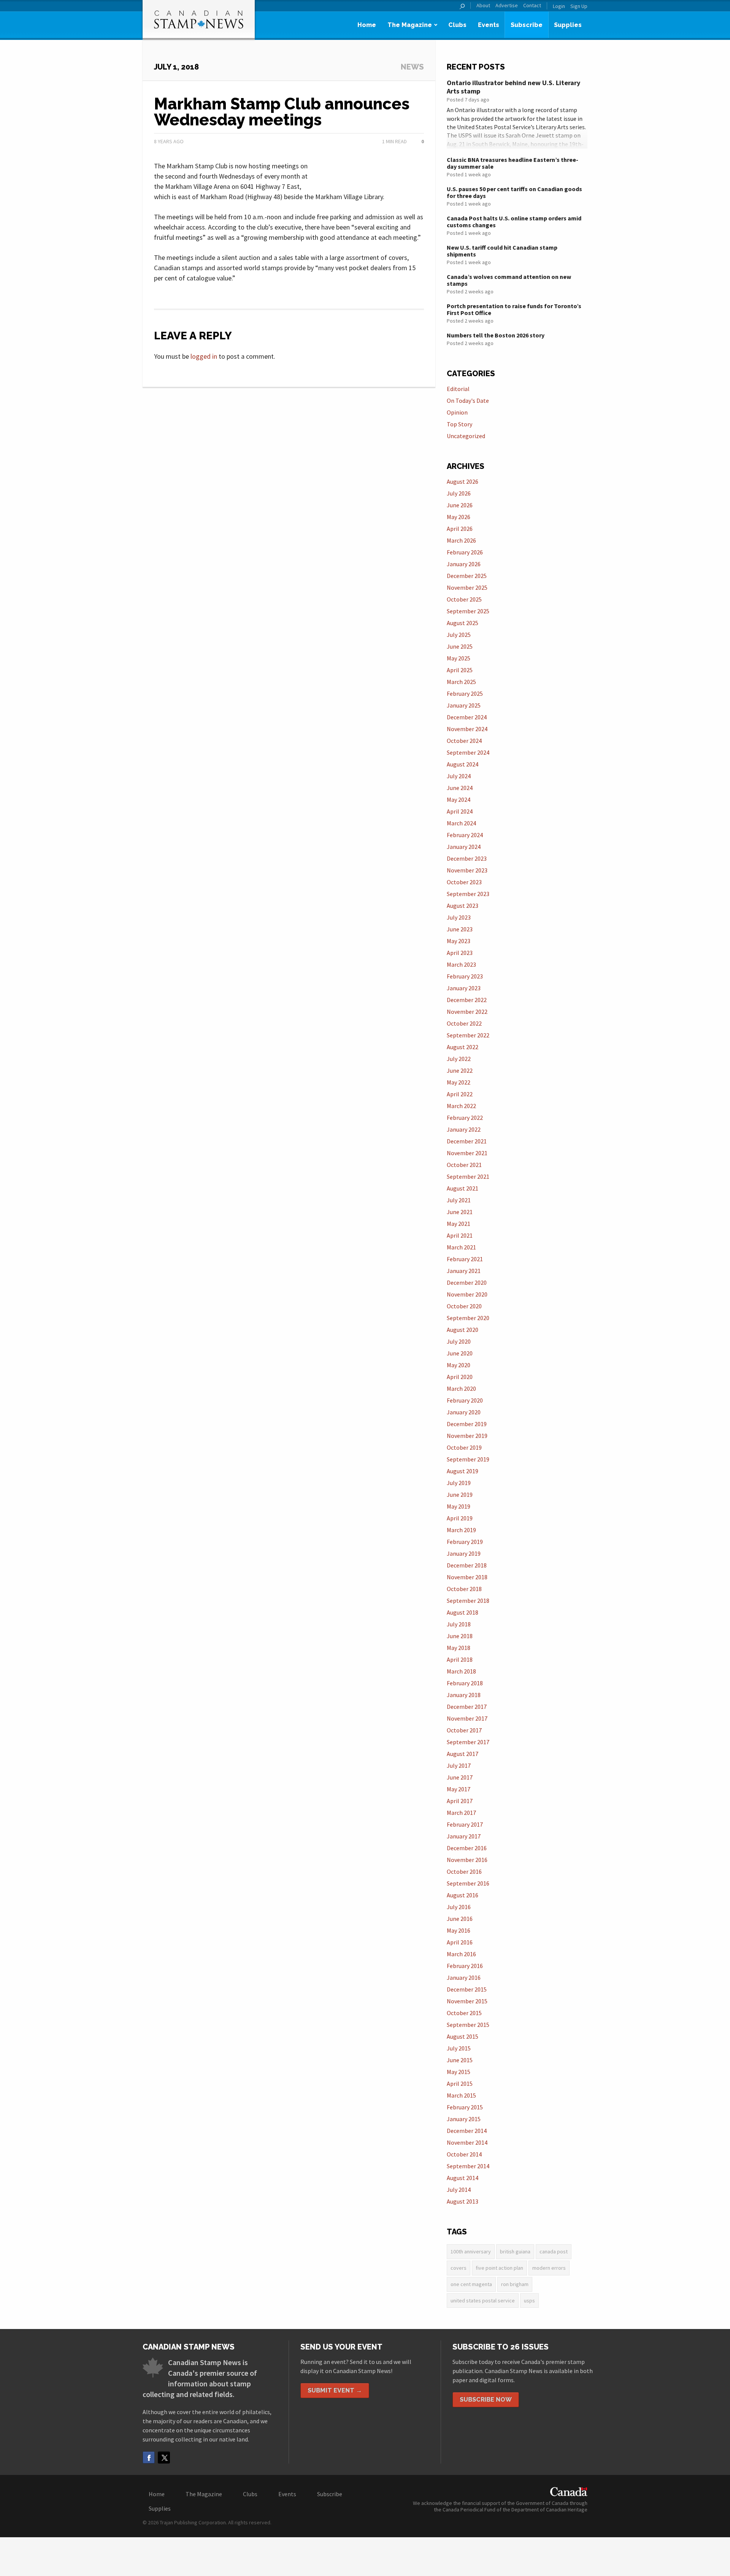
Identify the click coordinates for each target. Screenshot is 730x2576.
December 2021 (467, 1141)
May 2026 (459, 517)
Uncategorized (466, 436)
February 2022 (465, 1118)
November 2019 (467, 1436)
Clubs (457, 25)
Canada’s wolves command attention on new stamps (509, 280)
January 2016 (464, 1978)
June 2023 (460, 929)
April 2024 (460, 811)
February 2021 (465, 1259)
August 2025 (463, 623)
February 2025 (465, 693)
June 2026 (460, 505)
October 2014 (464, 2154)
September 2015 (468, 2025)
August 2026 (463, 481)
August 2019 (463, 1471)
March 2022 (461, 1106)
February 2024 (465, 835)
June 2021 (460, 1212)
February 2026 (465, 552)
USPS (529, 2301)
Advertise (507, 6)
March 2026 (461, 540)
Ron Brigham (515, 2284)
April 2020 (460, 1377)
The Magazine (410, 25)
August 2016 (463, 1895)
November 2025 (467, 587)
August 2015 (463, 2036)
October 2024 (464, 741)
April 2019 (460, 1518)
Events (489, 25)
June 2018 (460, 1636)
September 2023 (468, 894)
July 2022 (459, 1059)
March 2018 (461, 1671)
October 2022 (464, 1023)
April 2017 (460, 1801)
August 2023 (463, 906)
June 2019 (460, 1495)
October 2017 (464, 1730)
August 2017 (463, 1754)
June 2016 (460, 1919)
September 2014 (468, 2166)
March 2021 (461, 1247)
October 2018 (464, 1589)
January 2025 (464, 705)
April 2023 (460, 953)
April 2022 (460, 1094)
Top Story (459, 424)
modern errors (549, 2268)
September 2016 (468, 1883)
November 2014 (467, 2142)
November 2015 (467, 2001)
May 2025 (459, 658)
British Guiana (515, 2251)
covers (459, 2268)
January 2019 (464, 1553)
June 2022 (460, 1070)
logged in (204, 356)
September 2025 (468, 611)
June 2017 (460, 1777)
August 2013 (463, 2201)
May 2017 (459, 1789)
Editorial (458, 389)
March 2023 (461, 964)
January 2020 (464, 1412)
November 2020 (467, 1294)
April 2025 (460, 670)
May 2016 (459, 1930)
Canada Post (554, 2251)
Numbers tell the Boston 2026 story (496, 335)
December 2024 (467, 717)
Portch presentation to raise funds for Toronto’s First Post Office (514, 309)
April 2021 (460, 1235)
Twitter (164, 2457)
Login (559, 6)
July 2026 (459, 493)
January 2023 (464, 988)
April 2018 (460, 1659)
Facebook (149, 2457)
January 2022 (464, 1129)
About (483, 6)
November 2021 (467, 1153)
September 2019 (468, 1459)
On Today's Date (468, 401)
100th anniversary (471, 2251)
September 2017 (468, 1742)
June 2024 (460, 788)
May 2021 (459, 1224)
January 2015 (464, 2119)
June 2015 (460, 2060)
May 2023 (459, 941)
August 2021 (463, 1188)
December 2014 (467, 2131)
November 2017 (467, 1718)
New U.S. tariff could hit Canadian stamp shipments (502, 251)
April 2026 (460, 529)
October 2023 (464, 882)
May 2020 (459, 1365)
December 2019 (467, 1424)
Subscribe (527, 25)
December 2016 (467, 1848)
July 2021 (459, 1200)
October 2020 (464, 1306)
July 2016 (459, 1907)
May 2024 (459, 800)
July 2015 (459, 2048)
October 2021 (464, 1165)
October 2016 (464, 1871)
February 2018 (465, 1683)
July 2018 (459, 1624)
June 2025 (460, 646)
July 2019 (459, 1483)
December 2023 (467, 858)
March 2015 (461, 2095)
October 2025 (464, 599)
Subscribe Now (486, 2399)
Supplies (568, 25)
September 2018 (468, 1601)
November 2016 (467, 1860)
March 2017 (461, 1813)
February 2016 (465, 1966)
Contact (532, 6)
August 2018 (463, 1612)
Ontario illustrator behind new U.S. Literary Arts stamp (513, 87)
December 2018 (467, 1565)
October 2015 (464, 2013)
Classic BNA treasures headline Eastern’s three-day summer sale (513, 163)
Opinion (457, 412)
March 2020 (461, 1389)
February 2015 (465, 2107)
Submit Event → (335, 2390)
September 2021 (468, 1176)
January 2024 (464, 847)
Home (367, 25)
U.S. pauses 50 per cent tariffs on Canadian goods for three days (514, 192)
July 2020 (459, 1341)
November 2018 (467, 1577)
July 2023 (459, 917)
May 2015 (459, 2072)
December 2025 (467, 576)
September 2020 (468, 1318)
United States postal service (483, 2301)
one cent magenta (471, 2284)
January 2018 (464, 1695)
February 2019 (465, 1542)
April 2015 (460, 2084)
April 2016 (460, 1942)
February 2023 (465, 976)
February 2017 (465, 1824)
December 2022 (467, 1000)
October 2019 (464, 1447)
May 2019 (459, 1506)
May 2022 (459, 1082)
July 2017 (459, 1765)
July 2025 (459, 635)
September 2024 (468, 752)
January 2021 (464, 1271)
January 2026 (464, 564)
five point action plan (499, 2268)
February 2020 (465, 1400)
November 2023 (467, 870)
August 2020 (463, 1330)
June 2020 (460, 1353)
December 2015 (467, 1989)
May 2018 (459, 1648)
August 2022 (463, 1047)
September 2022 (468, 1035)
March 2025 (461, 682)
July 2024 (459, 776)
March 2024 (461, 823)
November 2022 (467, 1012)
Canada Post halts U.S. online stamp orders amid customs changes (514, 222)
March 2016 (461, 1954)
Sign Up (579, 6)
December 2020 (467, 1282)
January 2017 (464, 1836)
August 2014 (463, 2178)
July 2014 (459, 2190)
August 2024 (463, 764)
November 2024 (467, 729)
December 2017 (467, 1707)
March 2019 (461, 1530)
